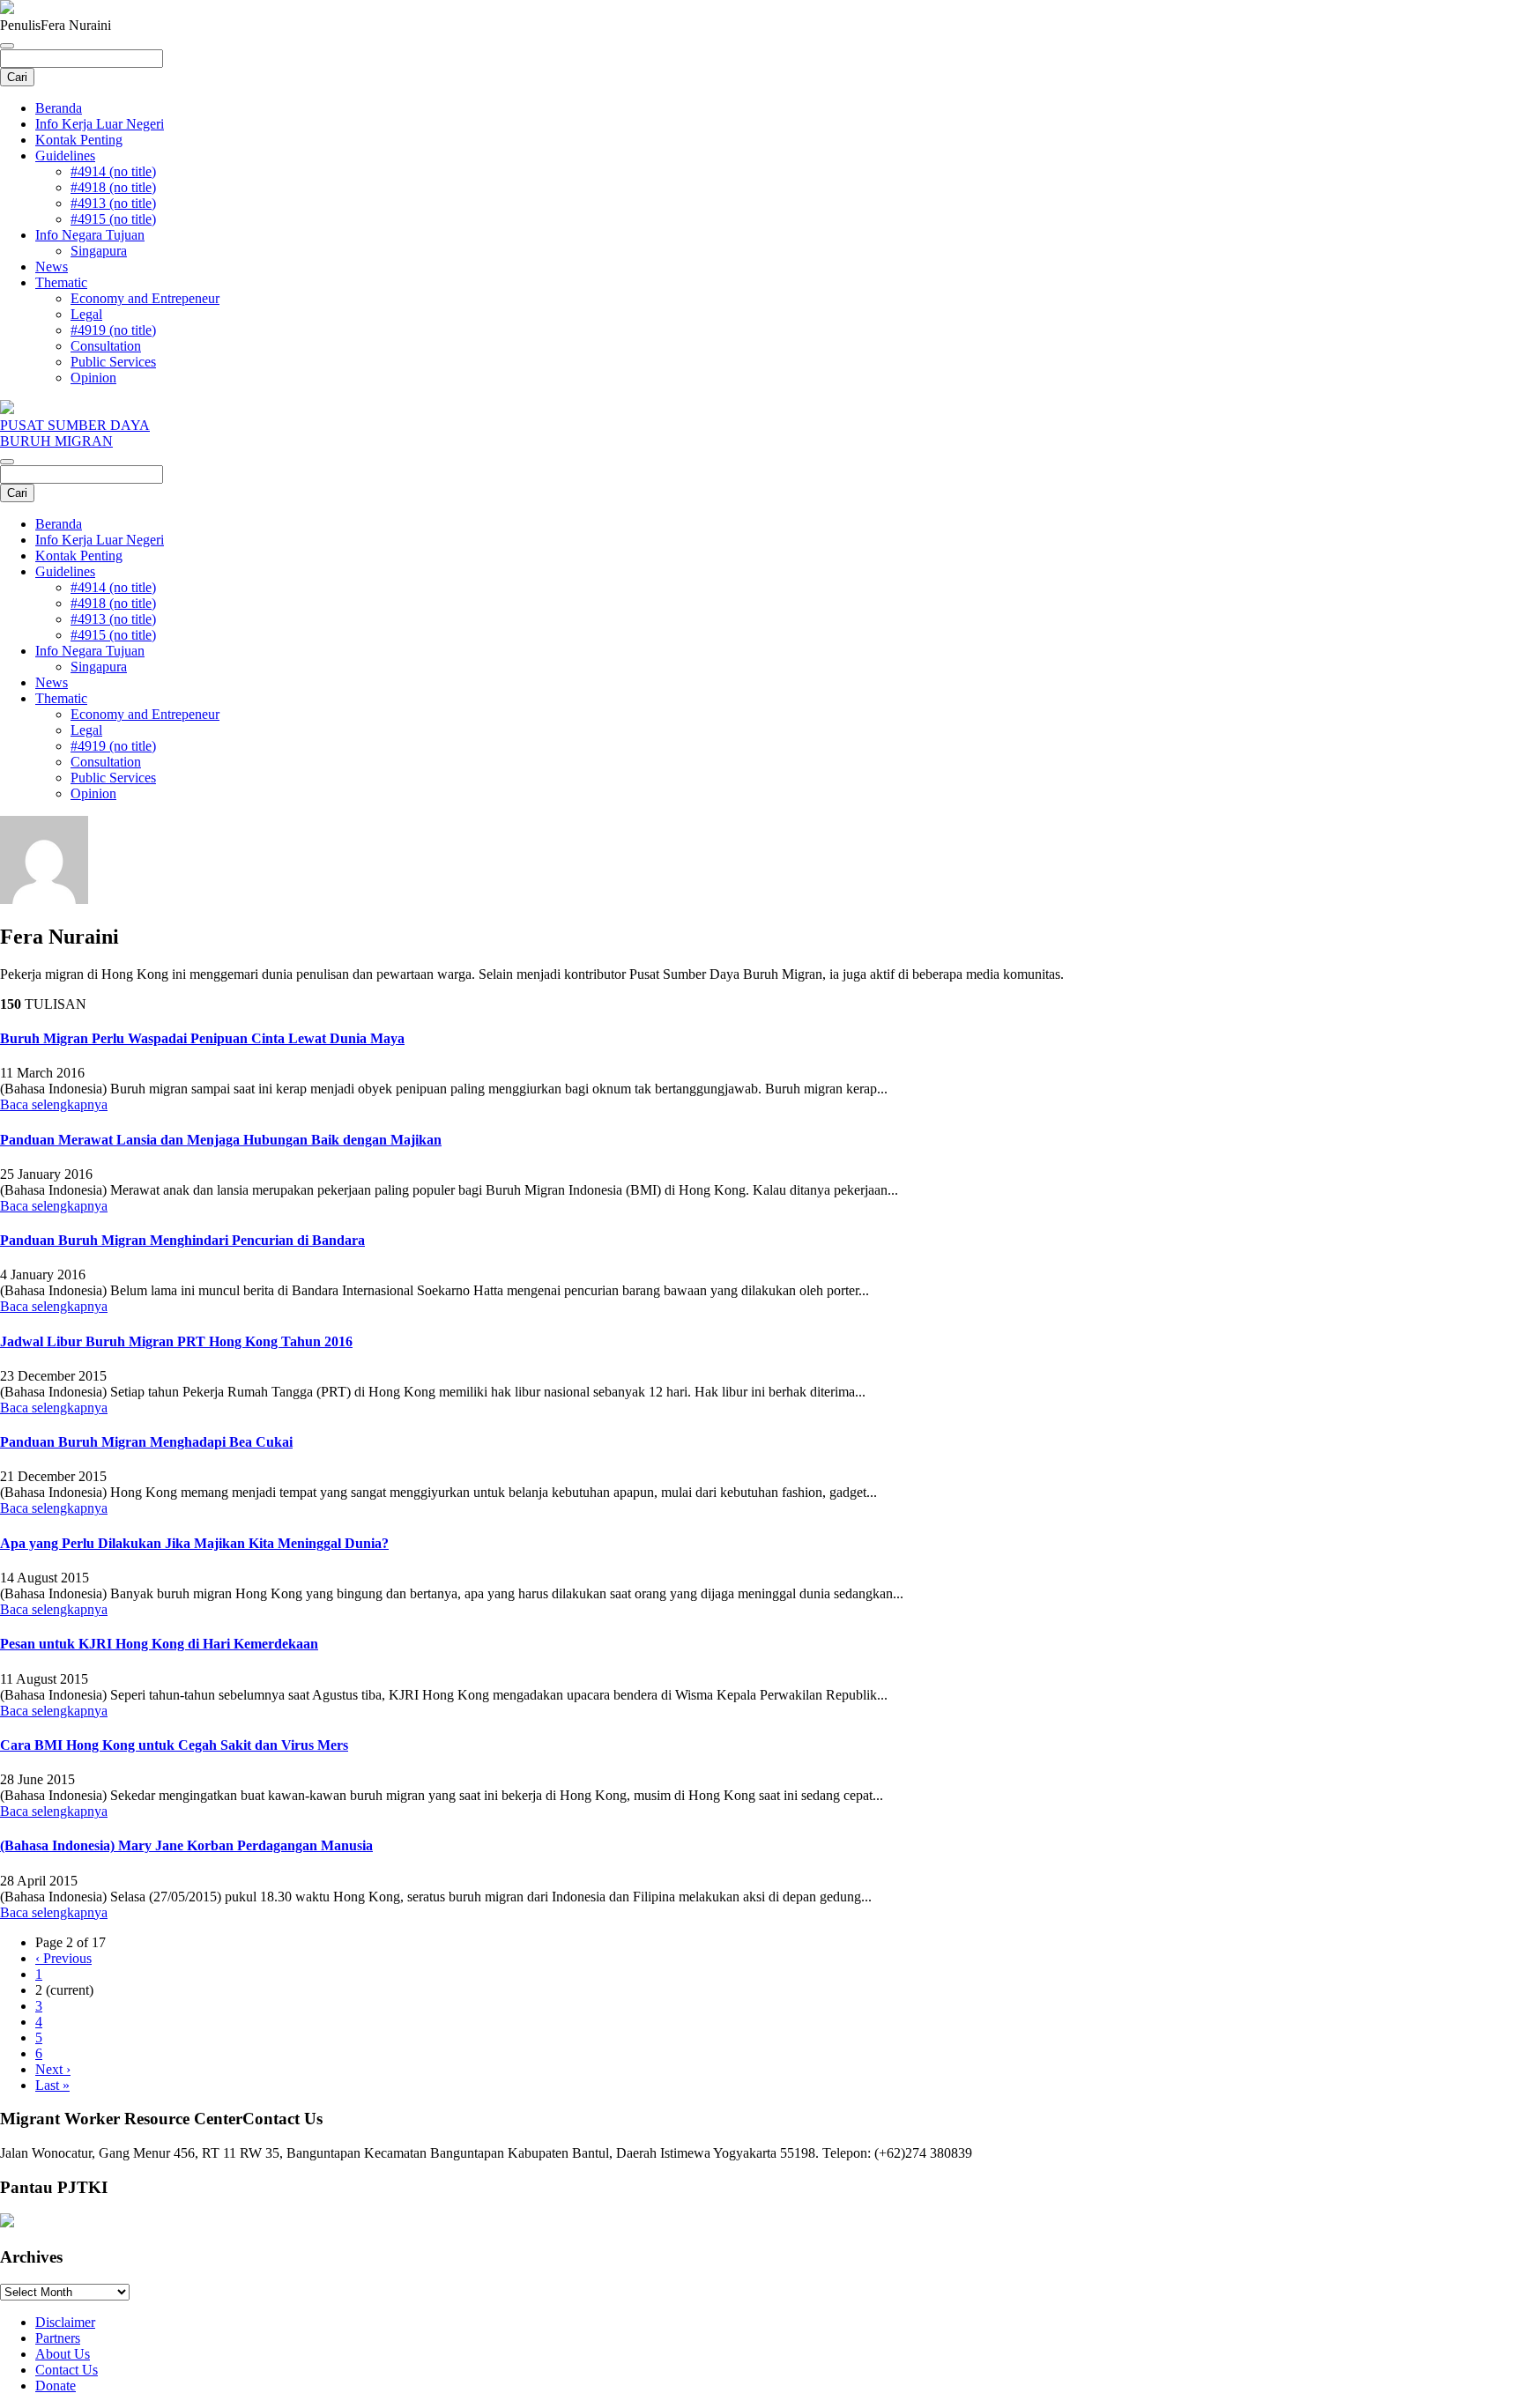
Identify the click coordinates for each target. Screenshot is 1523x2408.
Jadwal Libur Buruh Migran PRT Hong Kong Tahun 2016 (176, 1341)
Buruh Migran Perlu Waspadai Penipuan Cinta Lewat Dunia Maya (202, 1038)
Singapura (99, 251)
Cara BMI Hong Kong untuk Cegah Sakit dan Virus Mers (174, 1745)
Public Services (113, 362)
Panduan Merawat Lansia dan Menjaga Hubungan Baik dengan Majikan (221, 1140)
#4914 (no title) (113, 171)
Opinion (93, 378)
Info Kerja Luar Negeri (100, 124)
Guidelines (65, 156)
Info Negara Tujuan (90, 235)
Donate (56, 2386)
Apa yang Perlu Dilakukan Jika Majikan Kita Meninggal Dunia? (194, 1543)
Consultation (106, 346)
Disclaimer (65, 2322)
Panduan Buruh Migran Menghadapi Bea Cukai (146, 1442)
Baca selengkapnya (54, 1104)
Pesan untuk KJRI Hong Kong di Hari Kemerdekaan (159, 1644)
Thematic (61, 282)
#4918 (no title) (113, 187)
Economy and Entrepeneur (145, 298)
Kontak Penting (79, 140)
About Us (63, 2354)
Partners (58, 2338)
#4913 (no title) (113, 203)
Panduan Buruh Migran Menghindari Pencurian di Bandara (182, 1240)
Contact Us (67, 2370)
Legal (86, 314)
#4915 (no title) (113, 219)
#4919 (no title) (113, 330)
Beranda (59, 108)
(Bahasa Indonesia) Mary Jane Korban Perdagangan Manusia (186, 1845)
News (52, 267)
